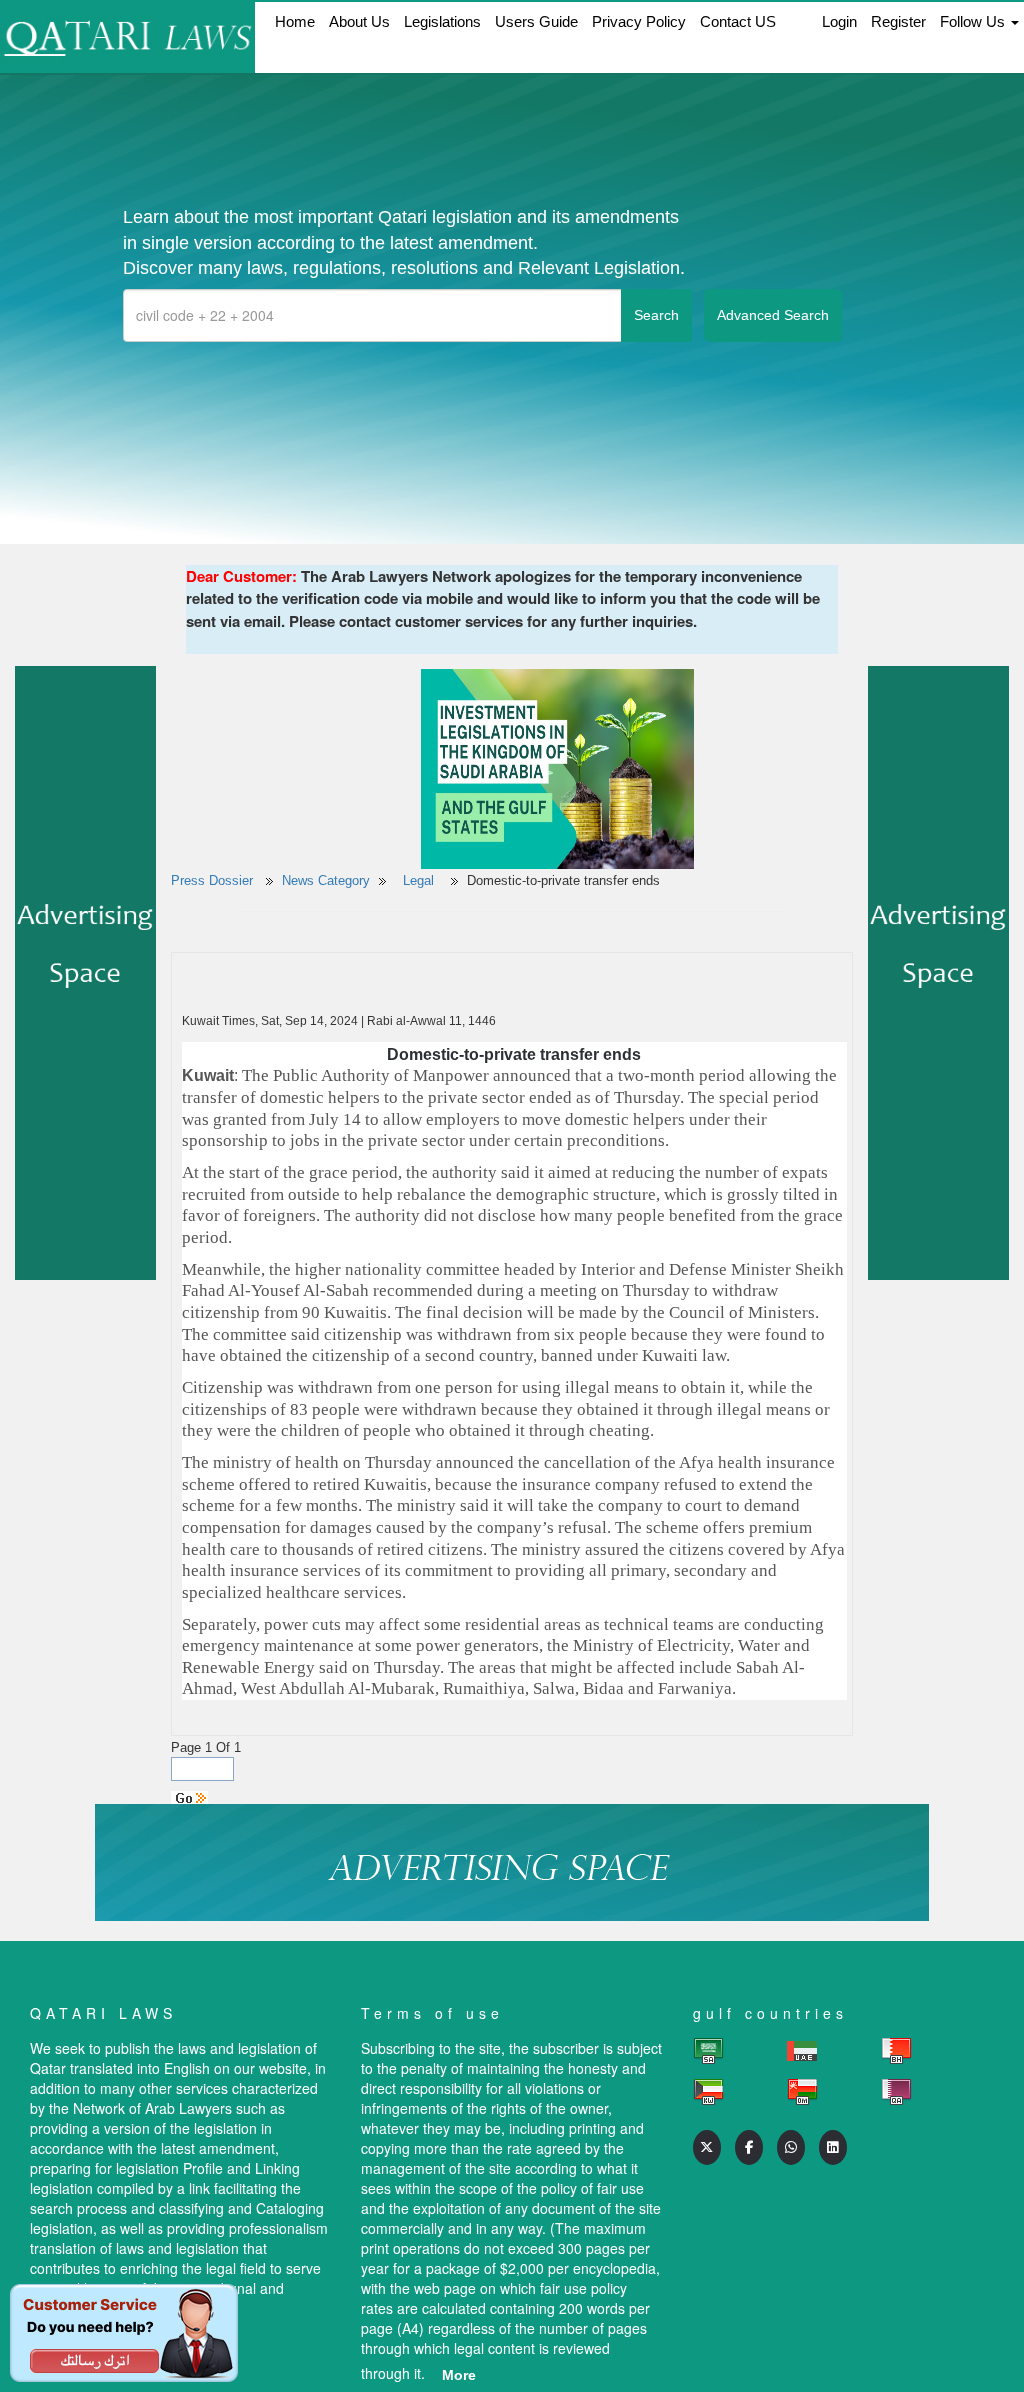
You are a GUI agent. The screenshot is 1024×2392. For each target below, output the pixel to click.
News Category (326, 880)
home (295, 21)
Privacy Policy (639, 21)
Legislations (442, 21)
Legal (420, 880)
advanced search (773, 315)
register (898, 21)
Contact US (738, 21)
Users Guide (536, 21)
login (839, 21)
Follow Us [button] (974, 21)
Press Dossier (212, 880)
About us (359, 21)
